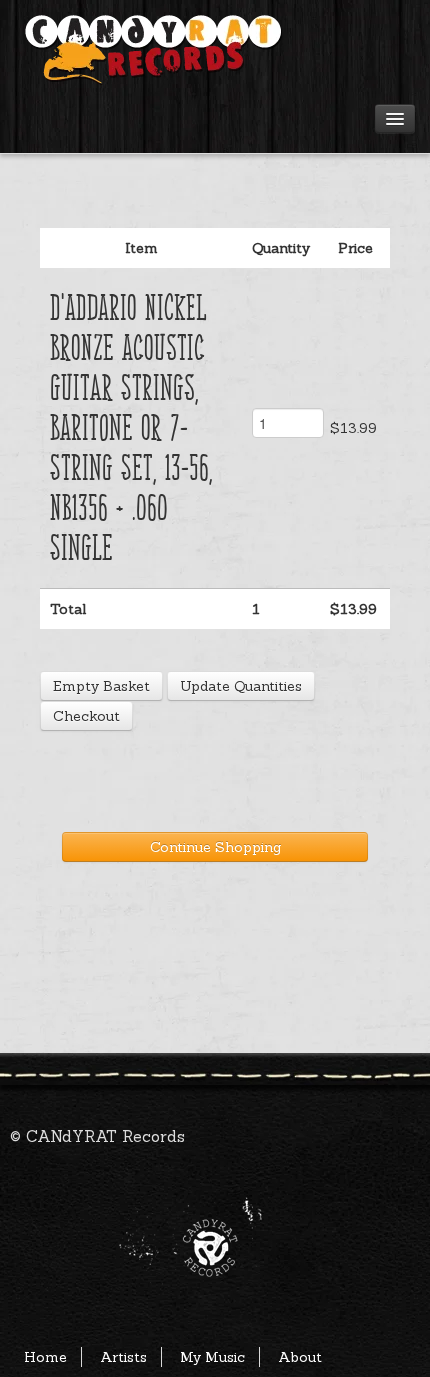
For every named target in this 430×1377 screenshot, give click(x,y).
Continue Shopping (215, 847)
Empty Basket (101, 686)
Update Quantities (241, 686)
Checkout (86, 716)
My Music (212, 1357)
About (300, 1357)
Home (45, 1357)
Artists (123, 1357)
